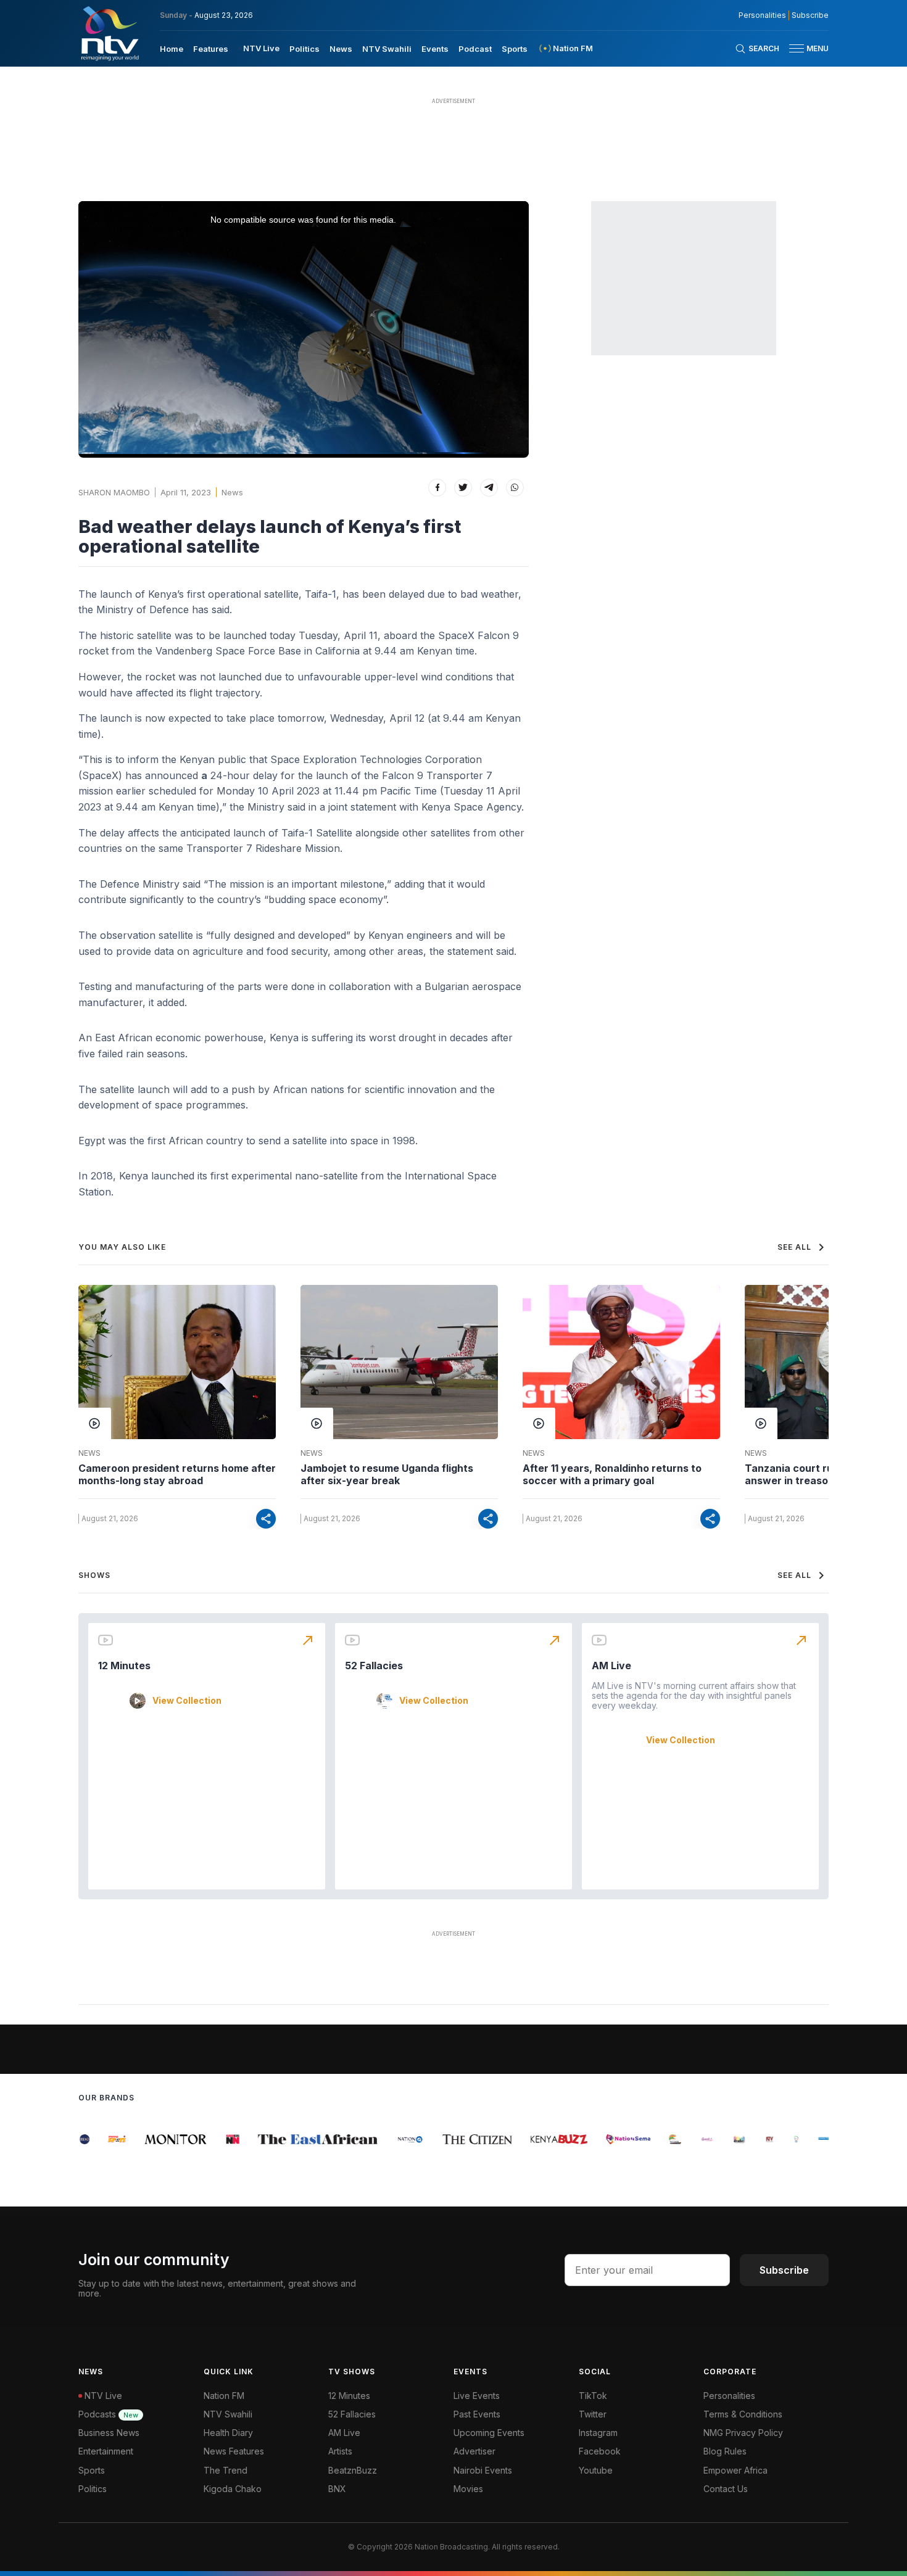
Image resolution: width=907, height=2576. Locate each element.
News (341, 49)
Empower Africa (735, 2470)
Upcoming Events (489, 2433)
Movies (468, 2489)
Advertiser (474, 2451)
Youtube (596, 2470)
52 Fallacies (374, 1666)
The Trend (226, 2470)
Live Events (477, 2396)
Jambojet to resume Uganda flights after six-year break (387, 1474)
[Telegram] (489, 488)
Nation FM (224, 2396)
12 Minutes (124, 1666)
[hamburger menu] (797, 48)
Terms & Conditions (743, 2414)
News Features (234, 2451)
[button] (804, 48)
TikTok (593, 2396)
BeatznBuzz (353, 2470)
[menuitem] (172, 48)
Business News (109, 2433)
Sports (515, 49)
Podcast (475, 49)
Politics (304, 49)
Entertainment (106, 2451)
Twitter (593, 2414)
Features (211, 49)
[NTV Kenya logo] (109, 33)
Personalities (762, 15)
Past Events (477, 2414)
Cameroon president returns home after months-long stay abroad (177, 1474)
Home (172, 49)
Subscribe (810, 15)
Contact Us (726, 2489)
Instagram (598, 2433)
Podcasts (108, 2414)
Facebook (600, 2451)
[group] (80, 2139)
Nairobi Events (483, 2470)
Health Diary (228, 2433)
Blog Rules (725, 2451)
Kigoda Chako (233, 2489)
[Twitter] (463, 488)
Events (435, 49)
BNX (337, 2489)
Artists (340, 2451)
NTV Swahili (387, 49)
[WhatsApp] (515, 488)
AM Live (611, 1666)
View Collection (187, 1701)
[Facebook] (437, 488)
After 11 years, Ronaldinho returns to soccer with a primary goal (612, 1474)
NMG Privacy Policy (743, 2433)
